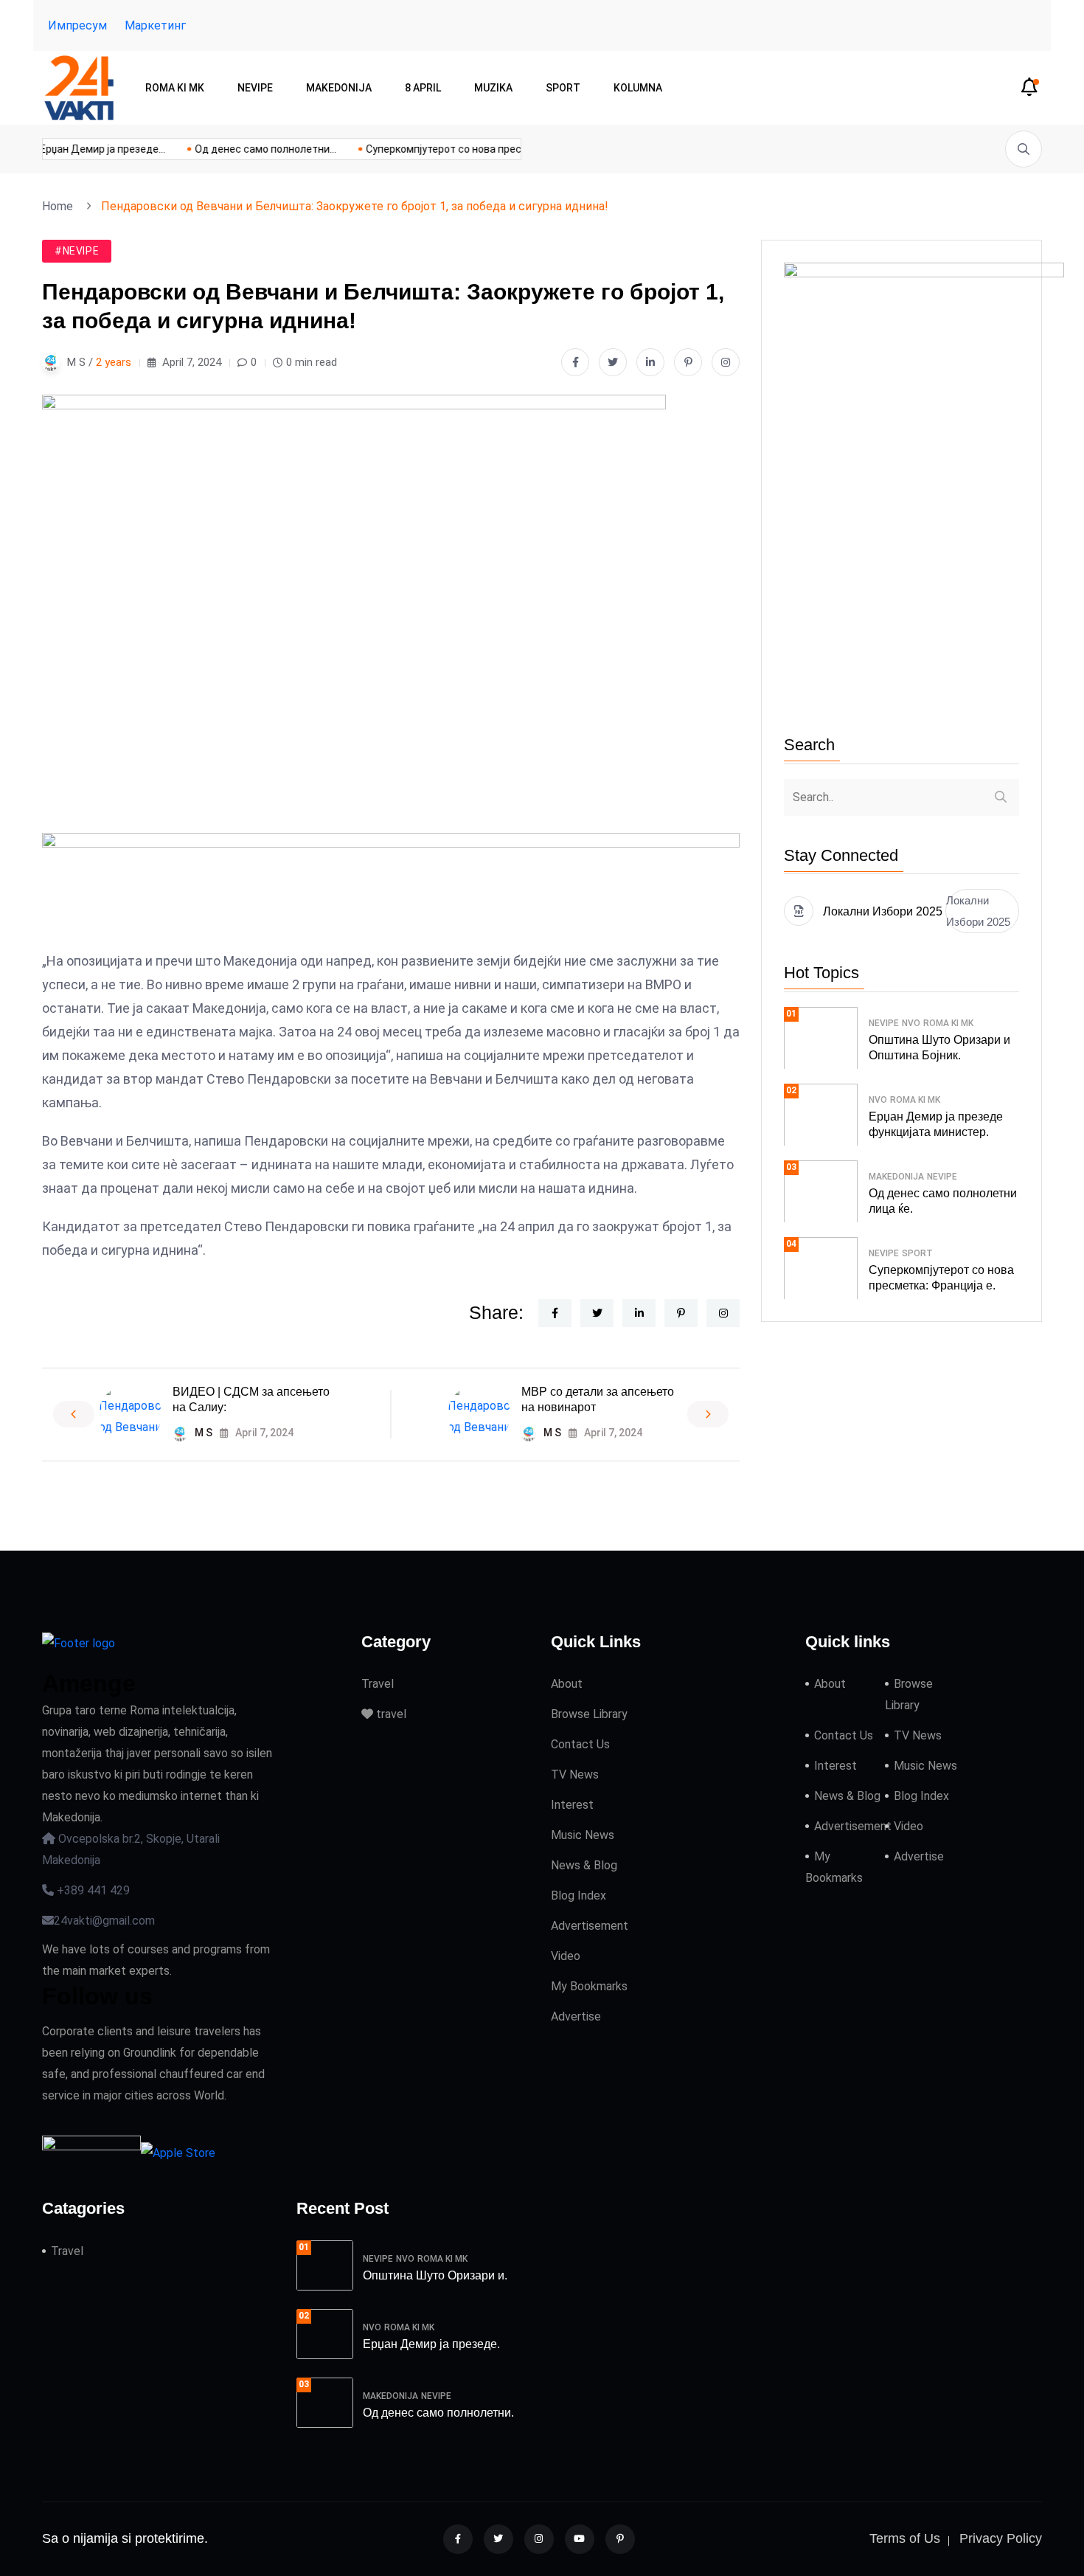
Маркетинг (155, 25)
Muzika (493, 88)
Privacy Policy (1001, 2538)
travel (390, 1714)
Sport (563, 88)
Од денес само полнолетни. (438, 2413)
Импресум (77, 25)
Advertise (576, 2016)
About (567, 1684)
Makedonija (339, 88)
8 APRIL (423, 88)
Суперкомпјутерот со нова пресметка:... (448, 149)
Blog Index (579, 1895)
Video (566, 1956)
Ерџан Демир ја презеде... (88, 149)
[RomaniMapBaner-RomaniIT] (391, 890)
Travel (378, 1684)
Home (60, 206)
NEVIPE (255, 88)
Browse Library (589, 1714)
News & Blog (584, 1865)
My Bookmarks (589, 1986)
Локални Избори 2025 (978, 911)
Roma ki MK (175, 88)
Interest (572, 1805)
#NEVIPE (77, 251)
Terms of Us (905, 2538)
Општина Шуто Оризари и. (435, 2275)
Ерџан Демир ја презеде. (431, 2344)
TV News (575, 1775)
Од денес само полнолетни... (251, 149)
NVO (911, 1023)
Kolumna (638, 88)
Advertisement (590, 1926)
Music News (583, 1835)
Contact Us (580, 1744)
